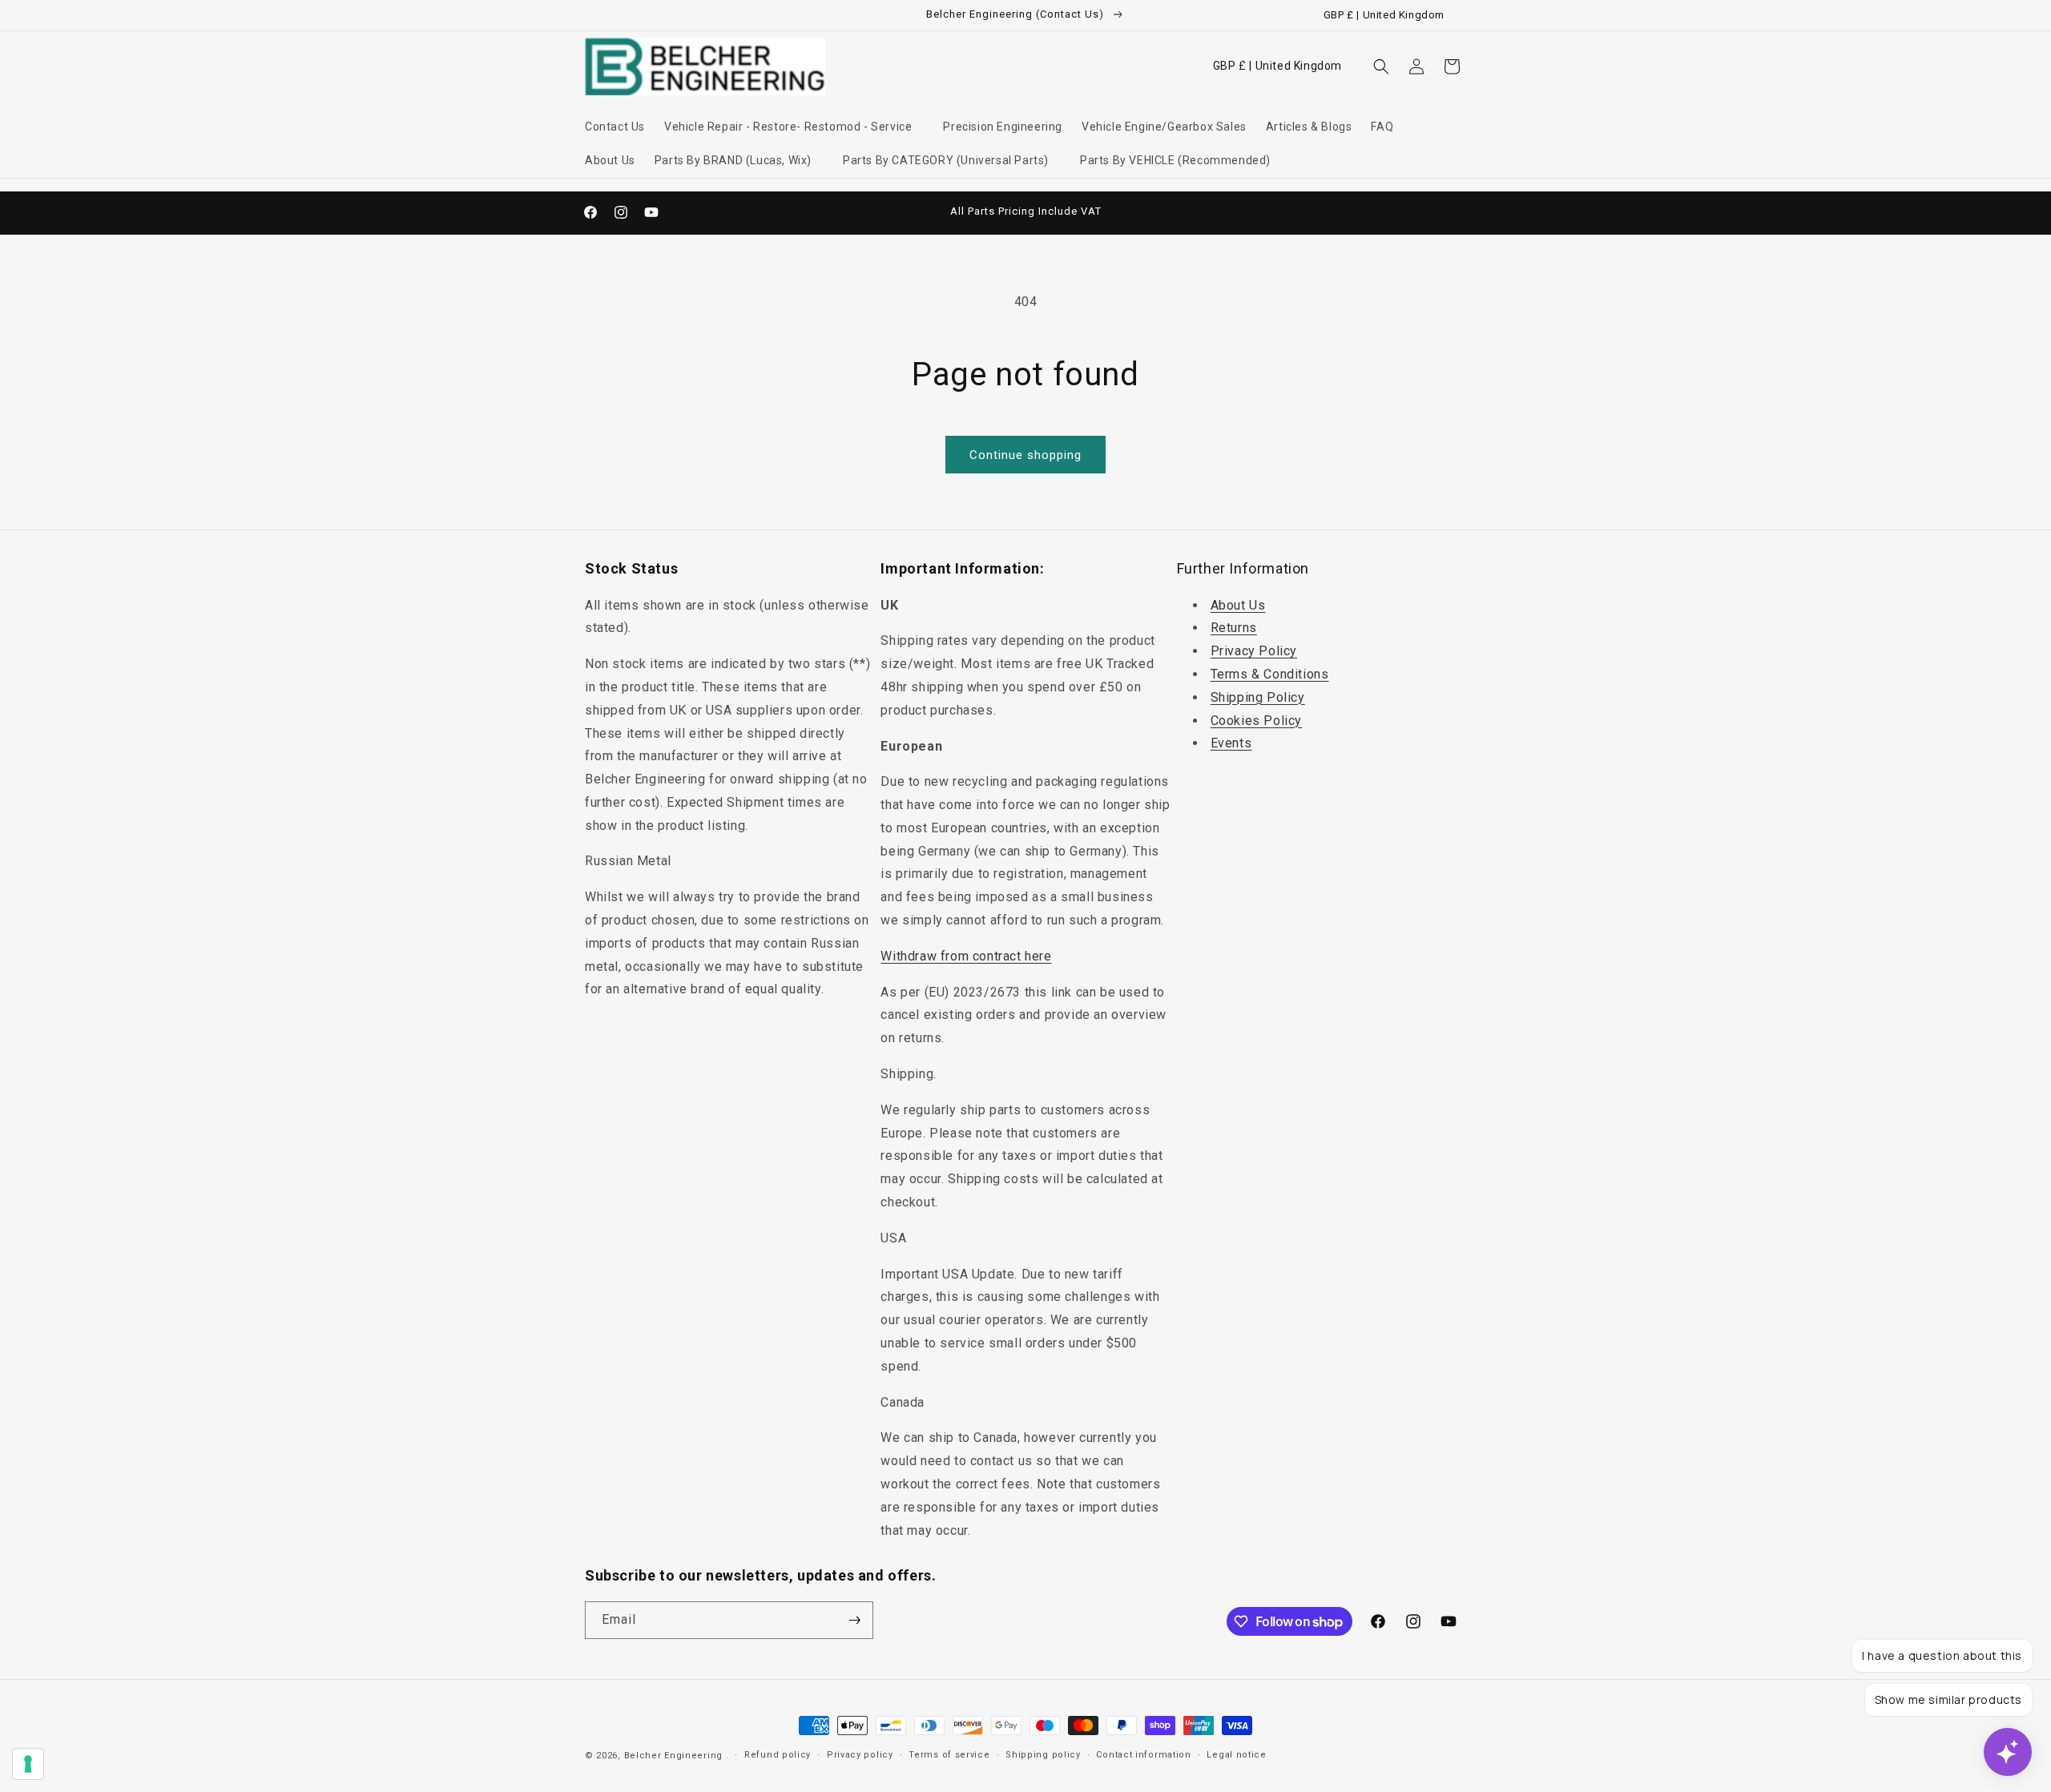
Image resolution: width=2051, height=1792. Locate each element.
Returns (1234, 628)
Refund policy (778, 1755)
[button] (794, 127)
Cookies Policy (1256, 721)
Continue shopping (1025, 455)
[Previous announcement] (855, 212)
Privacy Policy (1254, 651)
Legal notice (1236, 1755)
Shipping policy (1043, 1755)
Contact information (1143, 1755)
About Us (1238, 605)
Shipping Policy (1258, 697)
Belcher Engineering (673, 1756)
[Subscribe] (855, 1620)
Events (1231, 743)
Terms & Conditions (1270, 674)
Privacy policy (860, 1755)
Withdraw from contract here (966, 956)
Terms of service (949, 1755)
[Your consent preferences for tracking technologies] (28, 1764)
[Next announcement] (1196, 212)
